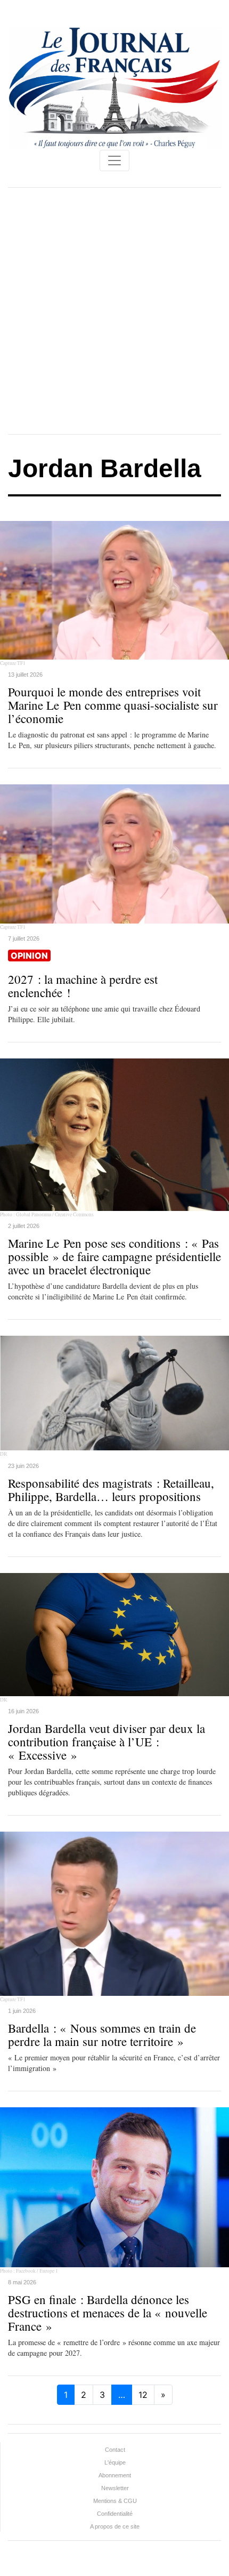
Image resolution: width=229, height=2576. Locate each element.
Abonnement (115, 2475)
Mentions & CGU (115, 2501)
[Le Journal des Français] (114, 87)
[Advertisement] (114, 311)
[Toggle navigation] (114, 161)
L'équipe (115, 2462)
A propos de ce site (115, 2526)
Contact (115, 2450)
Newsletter (115, 2488)
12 (143, 2395)
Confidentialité (115, 2514)
